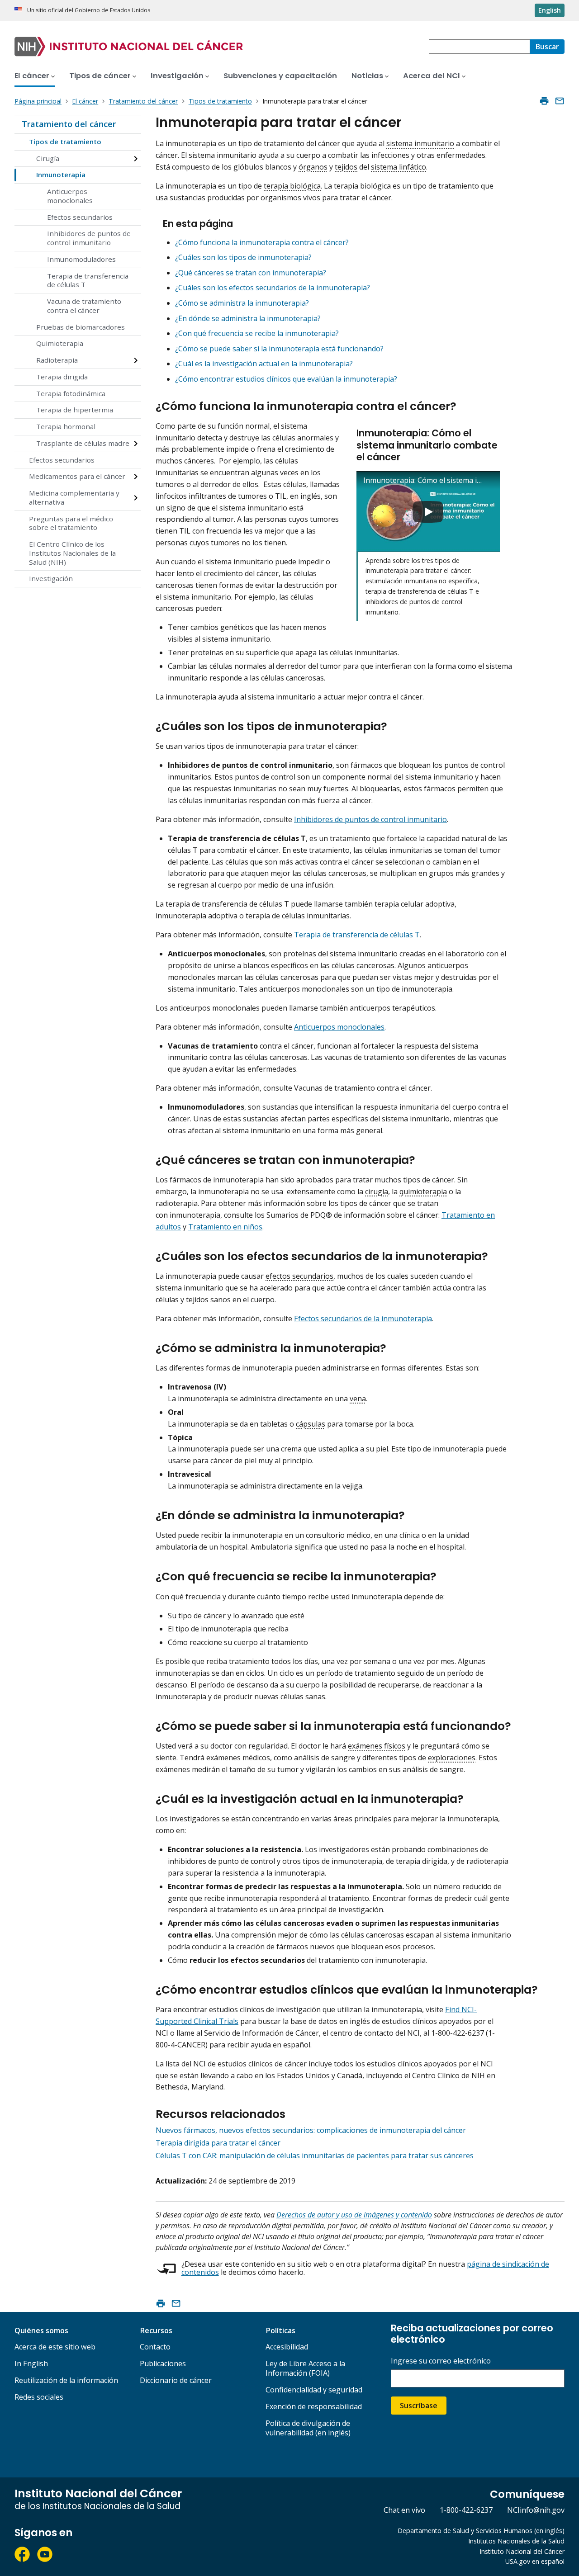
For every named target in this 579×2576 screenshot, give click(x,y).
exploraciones (452, 1758)
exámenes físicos (377, 1746)
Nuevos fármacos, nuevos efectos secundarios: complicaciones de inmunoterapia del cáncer (311, 2130)
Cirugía (48, 158)
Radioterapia (57, 360)
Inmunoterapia (61, 175)
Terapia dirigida (62, 377)
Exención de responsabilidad (314, 2406)
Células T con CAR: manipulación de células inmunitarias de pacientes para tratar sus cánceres (315, 2155)
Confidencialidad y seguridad (314, 2390)
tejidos (346, 167)
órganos (313, 167)
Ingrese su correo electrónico (441, 2361)
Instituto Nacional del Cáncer (522, 2551)
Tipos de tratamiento (65, 142)
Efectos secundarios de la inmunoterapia (363, 1319)
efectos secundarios (299, 1276)
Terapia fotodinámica (71, 393)
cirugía (377, 1191)
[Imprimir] (544, 101)
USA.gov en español (535, 2561)
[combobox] (479, 47)
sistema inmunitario (420, 143)
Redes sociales (39, 2397)
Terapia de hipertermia (75, 410)
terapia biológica (292, 186)
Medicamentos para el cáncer (77, 476)
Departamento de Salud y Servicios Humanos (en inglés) (481, 2531)
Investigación (51, 578)
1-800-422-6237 (466, 2510)
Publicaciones (163, 2363)
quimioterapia (423, 1191)
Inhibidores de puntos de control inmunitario (89, 238)
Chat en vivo (404, 2510)
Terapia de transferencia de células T (88, 280)
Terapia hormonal (66, 426)
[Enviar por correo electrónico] (560, 101)
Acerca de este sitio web (55, 2347)
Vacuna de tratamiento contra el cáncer (84, 306)
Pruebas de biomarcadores (81, 327)
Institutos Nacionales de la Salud (516, 2541)
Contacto (155, 2347)
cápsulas (311, 1424)
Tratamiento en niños (225, 1227)
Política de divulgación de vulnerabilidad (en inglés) (308, 2428)
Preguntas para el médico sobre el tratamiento (71, 523)
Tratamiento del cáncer (69, 124)
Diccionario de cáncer (176, 2380)
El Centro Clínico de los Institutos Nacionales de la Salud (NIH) (72, 553)
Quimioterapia (60, 343)
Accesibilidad (287, 2347)
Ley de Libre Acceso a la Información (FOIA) (305, 2368)
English (550, 10)
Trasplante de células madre (83, 443)
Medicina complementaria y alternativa (74, 497)
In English (31, 2363)
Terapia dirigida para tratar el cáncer (218, 2143)
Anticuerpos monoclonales (70, 196)
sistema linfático (399, 167)
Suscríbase (419, 2406)
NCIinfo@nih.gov (536, 2510)
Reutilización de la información (66, 2380)
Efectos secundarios (80, 217)
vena (358, 1399)
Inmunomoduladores (81, 259)
